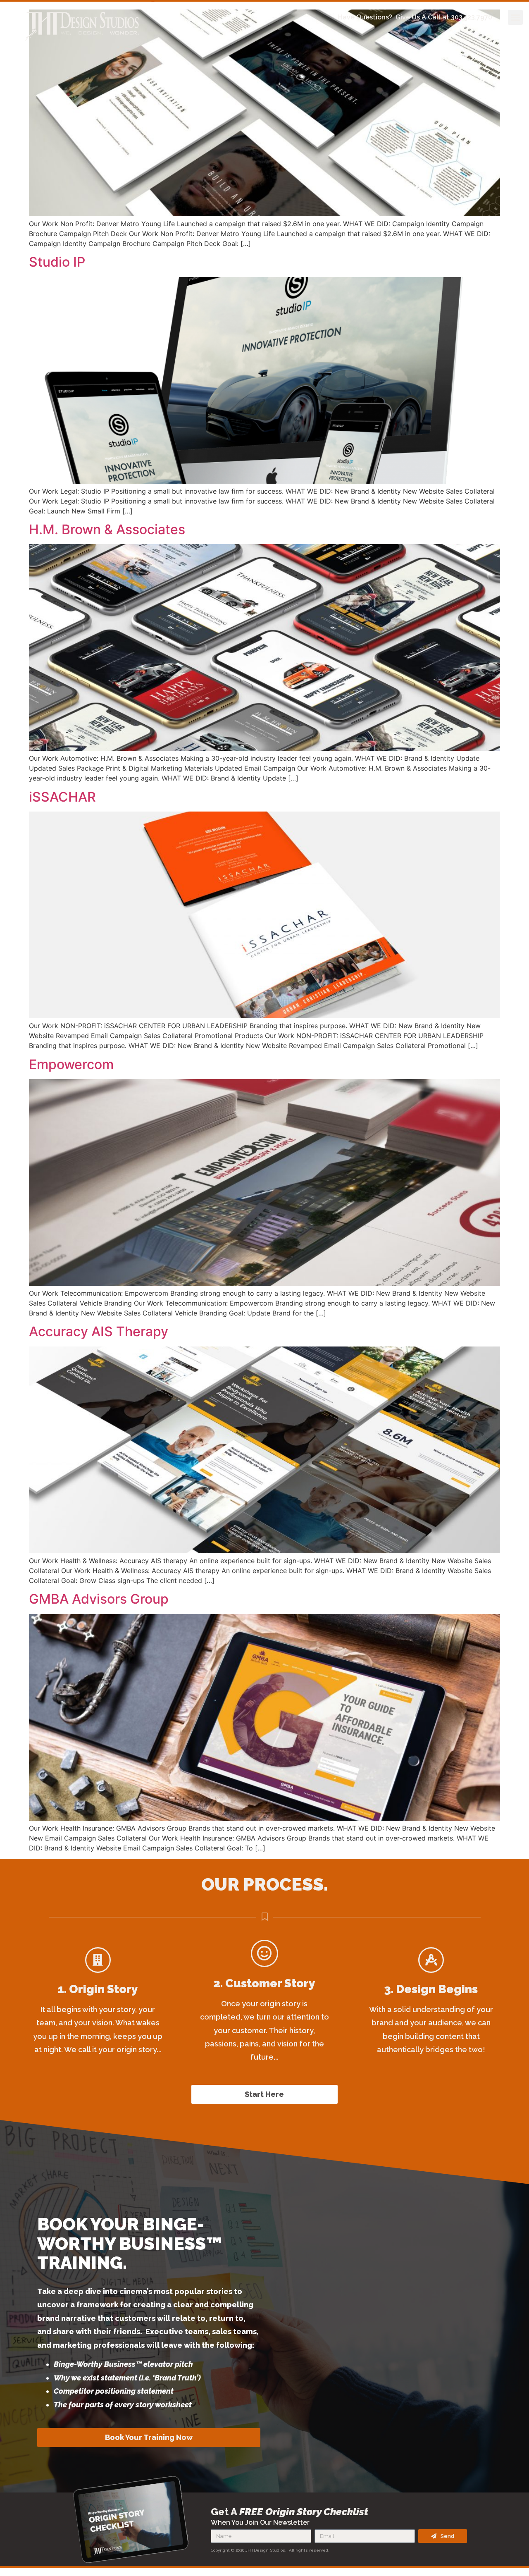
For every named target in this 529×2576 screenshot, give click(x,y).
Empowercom (71, 1064)
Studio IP (57, 262)
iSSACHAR (62, 797)
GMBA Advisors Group (99, 1599)
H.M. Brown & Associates (107, 529)
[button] (515, 17)
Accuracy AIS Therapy (99, 1331)
